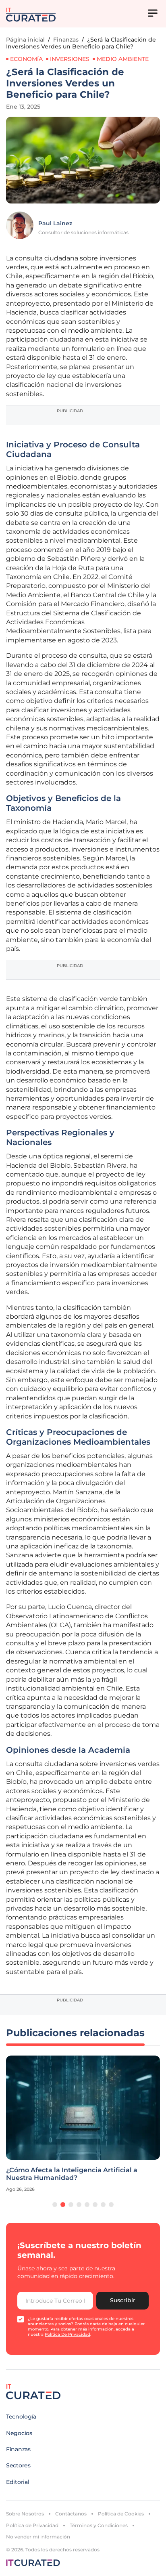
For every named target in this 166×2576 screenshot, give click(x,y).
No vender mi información (38, 2537)
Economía (26, 59)
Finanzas (66, 40)
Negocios (19, 2433)
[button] (55, 2205)
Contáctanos (71, 2514)
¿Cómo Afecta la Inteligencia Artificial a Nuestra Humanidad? (72, 2174)
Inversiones (70, 59)
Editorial (18, 2482)
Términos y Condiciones (99, 2525)
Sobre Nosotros (25, 2514)
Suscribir (123, 2300)
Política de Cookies (121, 2514)
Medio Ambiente (123, 59)
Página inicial (25, 40)
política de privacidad (67, 2334)
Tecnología (21, 2417)
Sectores (18, 2465)
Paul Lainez (55, 223)
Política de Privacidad (32, 2525)
